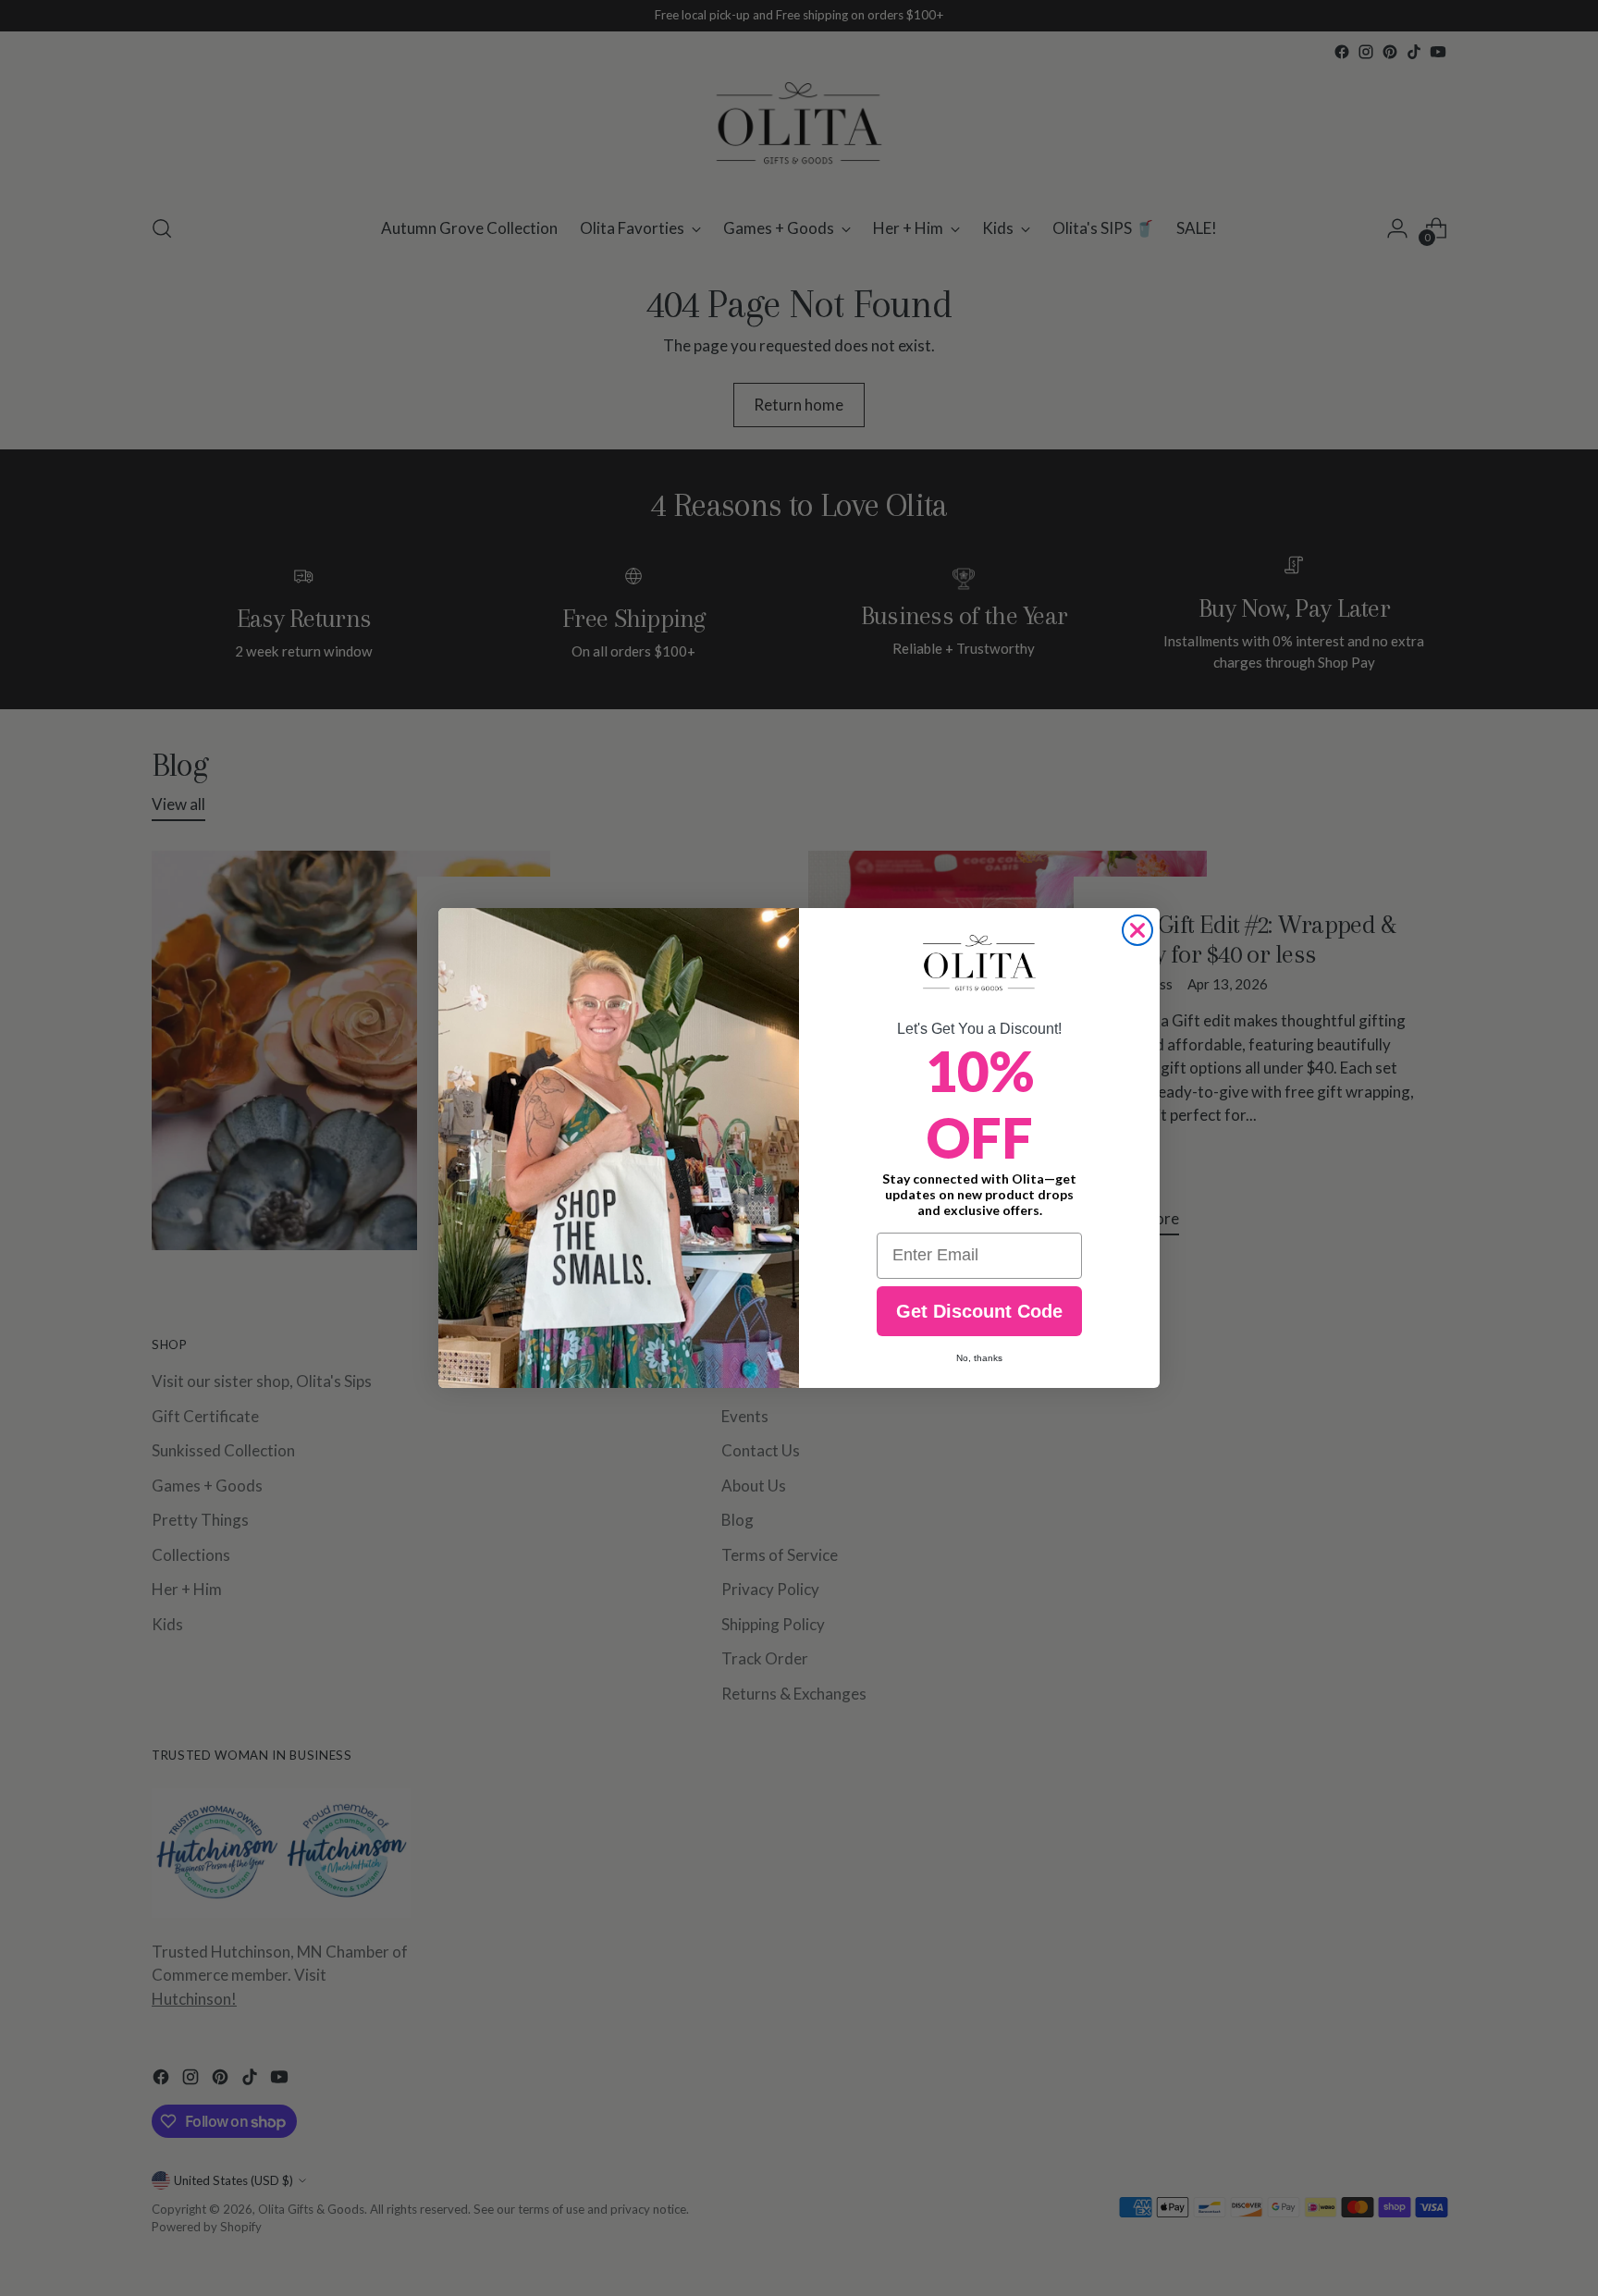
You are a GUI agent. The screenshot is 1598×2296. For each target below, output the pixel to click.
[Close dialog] (1137, 930)
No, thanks (979, 1358)
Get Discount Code (979, 1311)
